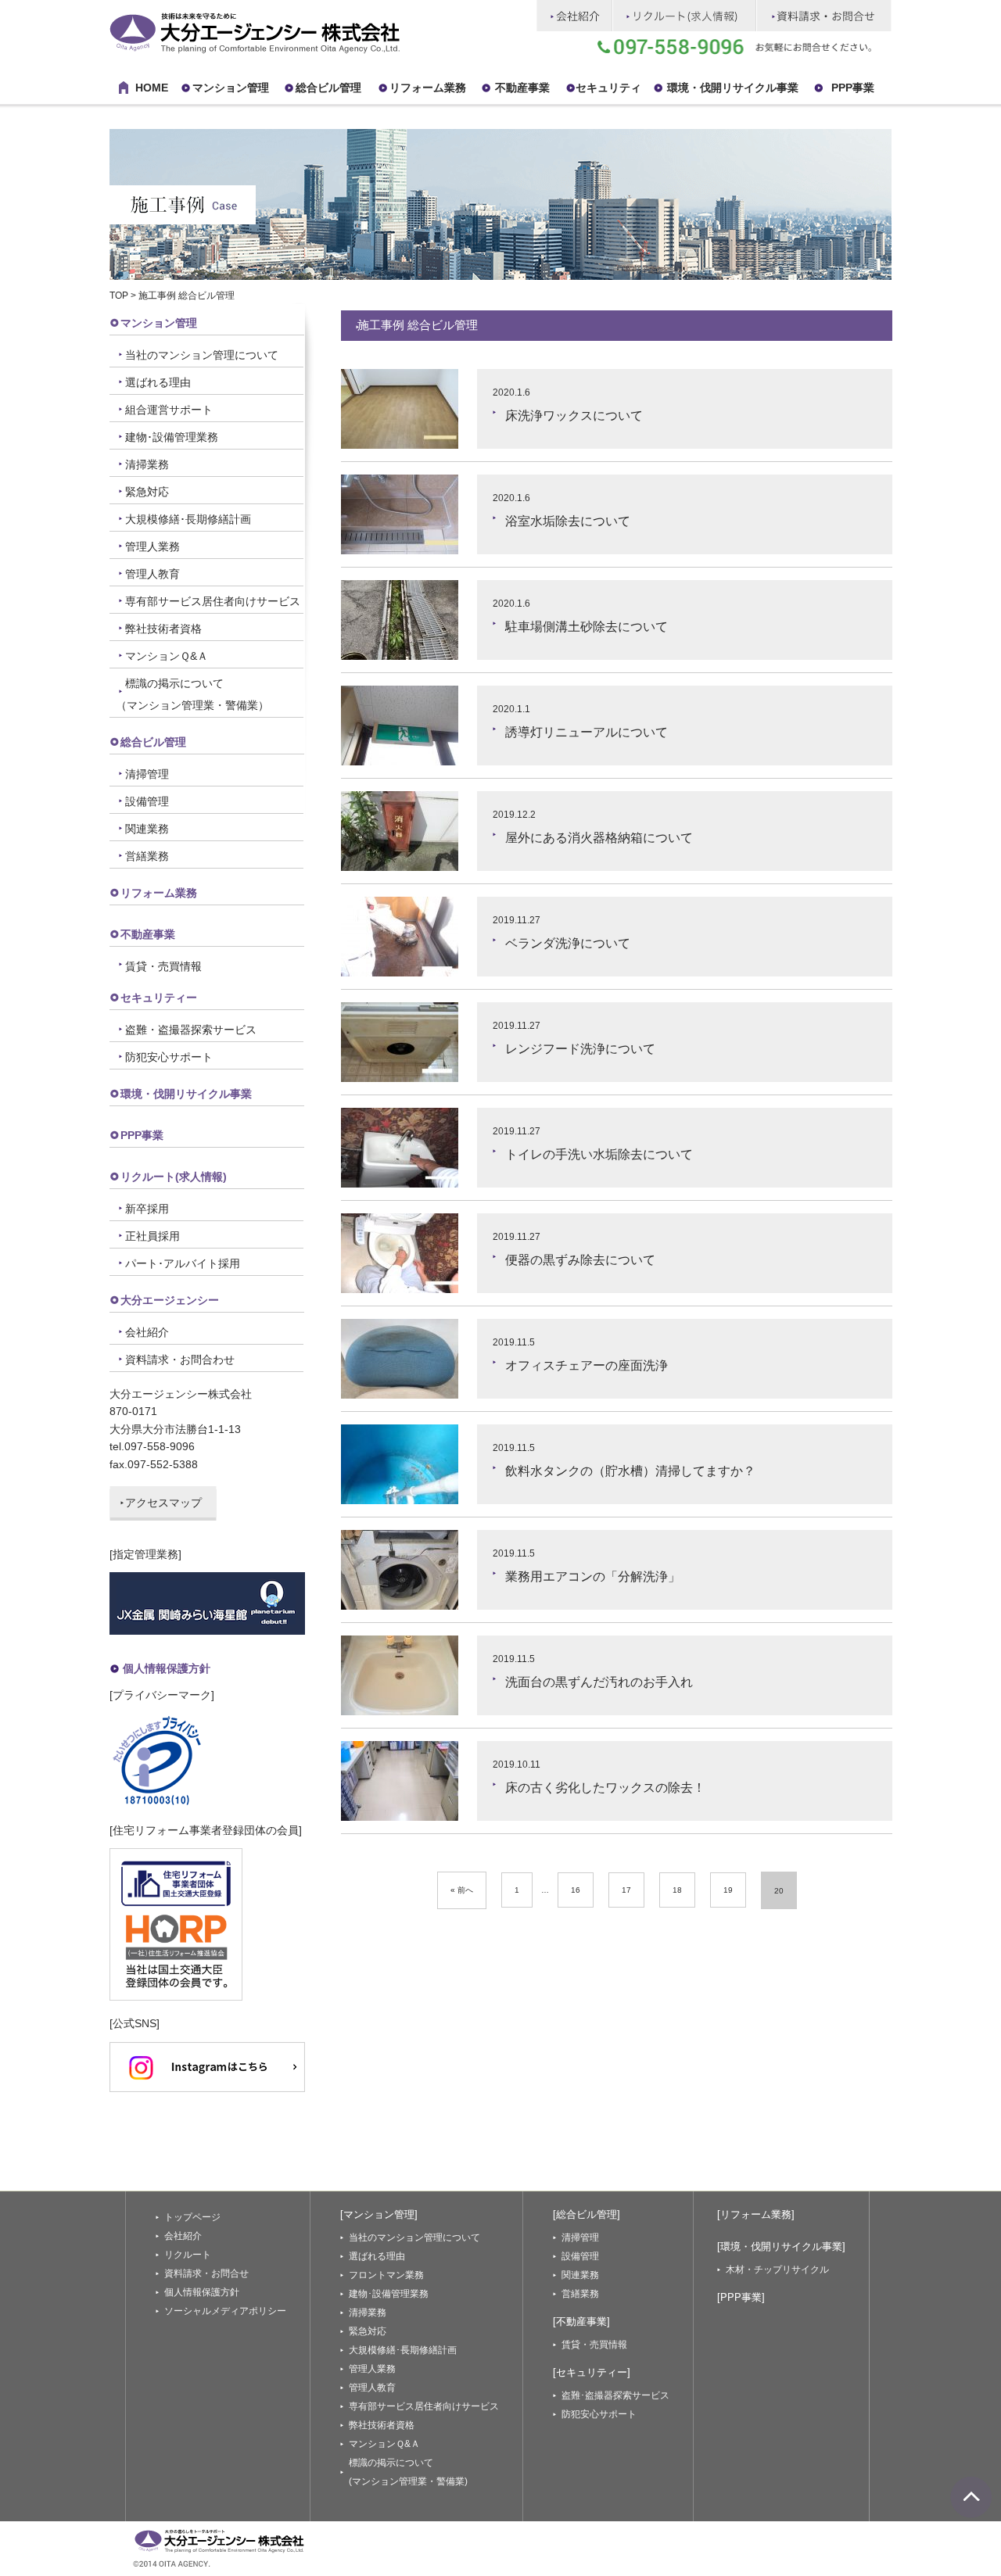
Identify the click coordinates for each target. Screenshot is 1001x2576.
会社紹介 (147, 1332)
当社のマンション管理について (202, 355)
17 (626, 1890)
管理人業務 (152, 546)
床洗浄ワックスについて (574, 416)
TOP (119, 296)
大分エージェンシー (170, 1300)
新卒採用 (147, 1209)
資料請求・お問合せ (206, 2273)
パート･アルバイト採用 (183, 1263)
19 (728, 1890)
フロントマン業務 (386, 2275)
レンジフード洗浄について (580, 1049)
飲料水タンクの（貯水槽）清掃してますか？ (630, 1471)
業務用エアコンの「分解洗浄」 (593, 1576)
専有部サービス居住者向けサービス (213, 601)
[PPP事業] (741, 2297)
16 (576, 1890)
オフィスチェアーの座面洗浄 (587, 1365)
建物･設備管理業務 (172, 437)
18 (677, 1890)
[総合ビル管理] (587, 2214)
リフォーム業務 (159, 893)
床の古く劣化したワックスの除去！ (605, 1788)
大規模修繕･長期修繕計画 (188, 519)
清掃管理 (147, 774)
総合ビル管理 (328, 88)
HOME (152, 88)
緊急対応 (147, 492)
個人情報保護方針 (167, 1668)
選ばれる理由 (158, 382)
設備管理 (147, 801)
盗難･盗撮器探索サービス (615, 2395)
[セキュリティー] (592, 2372)
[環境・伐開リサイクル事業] (781, 2246)
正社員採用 (152, 1236)
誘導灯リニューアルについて (587, 732)
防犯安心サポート (169, 1057)
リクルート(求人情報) (174, 1177)
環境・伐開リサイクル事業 (733, 88)
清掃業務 (147, 464)
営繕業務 (147, 856)
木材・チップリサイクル (777, 2270)
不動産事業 (522, 88)
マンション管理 (231, 88)
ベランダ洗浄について (568, 943)
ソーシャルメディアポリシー (225, 2311)
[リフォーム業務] (756, 2214)
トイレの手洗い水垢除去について (599, 1154)
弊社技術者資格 (163, 629)
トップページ (192, 2217)
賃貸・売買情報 (163, 966)
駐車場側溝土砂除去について (587, 627)
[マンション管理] (379, 2214)
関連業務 (147, 829)
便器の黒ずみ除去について (580, 1260)
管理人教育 (152, 574)
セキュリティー (159, 998)
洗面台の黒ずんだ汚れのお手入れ (599, 1682)
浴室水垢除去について (568, 521)
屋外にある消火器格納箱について (599, 838)
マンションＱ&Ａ (167, 656)
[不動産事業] (581, 2322)
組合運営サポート (169, 410)
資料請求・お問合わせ (180, 1360)
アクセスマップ (163, 1503)
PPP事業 (853, 88)
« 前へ (462, 1890)
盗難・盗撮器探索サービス (191, 1030)
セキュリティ (608, 88)
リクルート (188, 2255)
